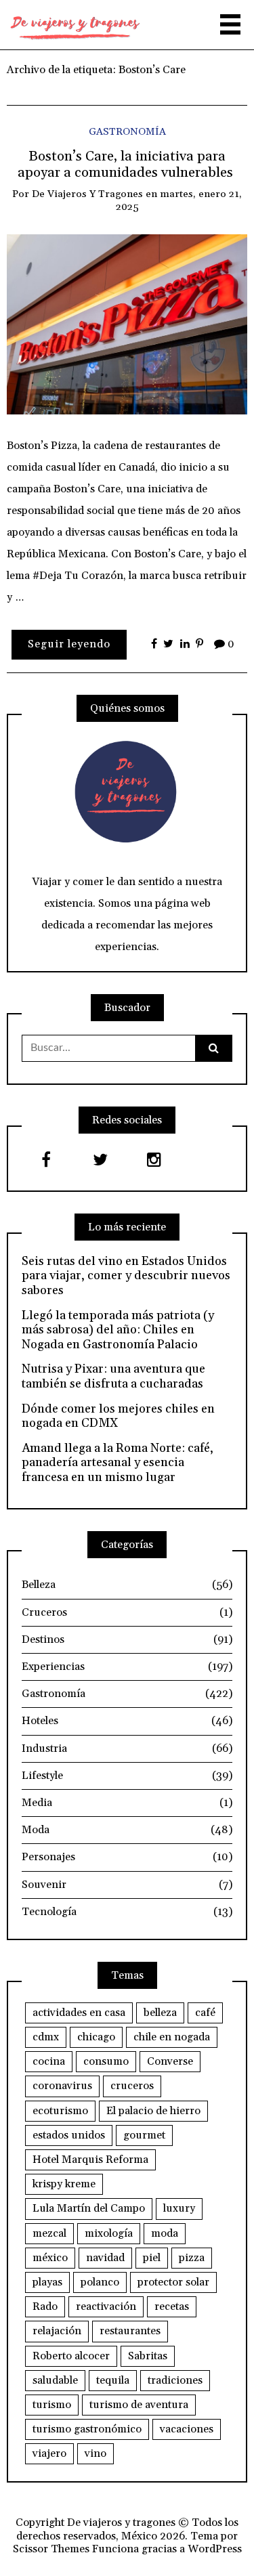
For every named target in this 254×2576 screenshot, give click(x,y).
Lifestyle (127, 1776)
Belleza (127, 1585)
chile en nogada (172, 2037)
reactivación (106, 2306)
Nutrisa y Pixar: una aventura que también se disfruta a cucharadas (113, 1376)
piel (152, 2258)
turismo (52, 2405)
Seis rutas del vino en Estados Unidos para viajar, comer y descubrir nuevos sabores (126, 1276)
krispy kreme (64, 2184)
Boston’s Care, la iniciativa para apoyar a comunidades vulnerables (127, 165)
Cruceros (127, 1612)
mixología (109, 2233)
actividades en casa (79, 2013)
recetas (172, 2306)
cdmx (46, 2037)
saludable (55, 2380)
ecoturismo (60, 2111)
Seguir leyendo (69, 644)
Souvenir (127, 1885)
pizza (192, 2258)
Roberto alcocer (71, 2356)
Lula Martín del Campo (89, 2208)
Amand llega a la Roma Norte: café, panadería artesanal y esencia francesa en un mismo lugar (118, 1463)
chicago (96, 2037)
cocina (49, 2061)
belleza (160, 2013)
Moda (127, 1830)
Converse (170, 2061)
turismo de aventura (139, 2405)
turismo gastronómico (87, 2429)
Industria (127, 1748)
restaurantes (130, 2331)
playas (47, 2282)
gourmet (144, 2135)
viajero (49, 2453)
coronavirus (62, 2086)
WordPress (215, 2549)
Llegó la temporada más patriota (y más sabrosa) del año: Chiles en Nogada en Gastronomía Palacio (118, 1330)
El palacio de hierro (153, 2111)
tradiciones (175, 2380)
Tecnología (127, 1912)
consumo (106, 2061)
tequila (113, 2380)
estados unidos (69, 2135)
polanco (100, 2282)
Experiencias (127, 1667)
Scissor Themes (51, 2549)
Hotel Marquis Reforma (90, 2160)
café (205, 2013)
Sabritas (148, 2356)
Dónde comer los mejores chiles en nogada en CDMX (118, 1416)
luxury (179, 2208)
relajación (57, 2331)
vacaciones (187, 2429)
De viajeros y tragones (87, 194)
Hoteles (127, 1721)
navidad (105, 2258)
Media (127, 1803)
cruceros (132, 2086)
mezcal (49, 2233)
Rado (45, 2306)
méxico (50, 2258)
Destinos (127, 1639)
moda (165, 2233)
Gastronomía (127, 132)
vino (96, 2453)
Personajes (127, 1857)
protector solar (173, 2282)
